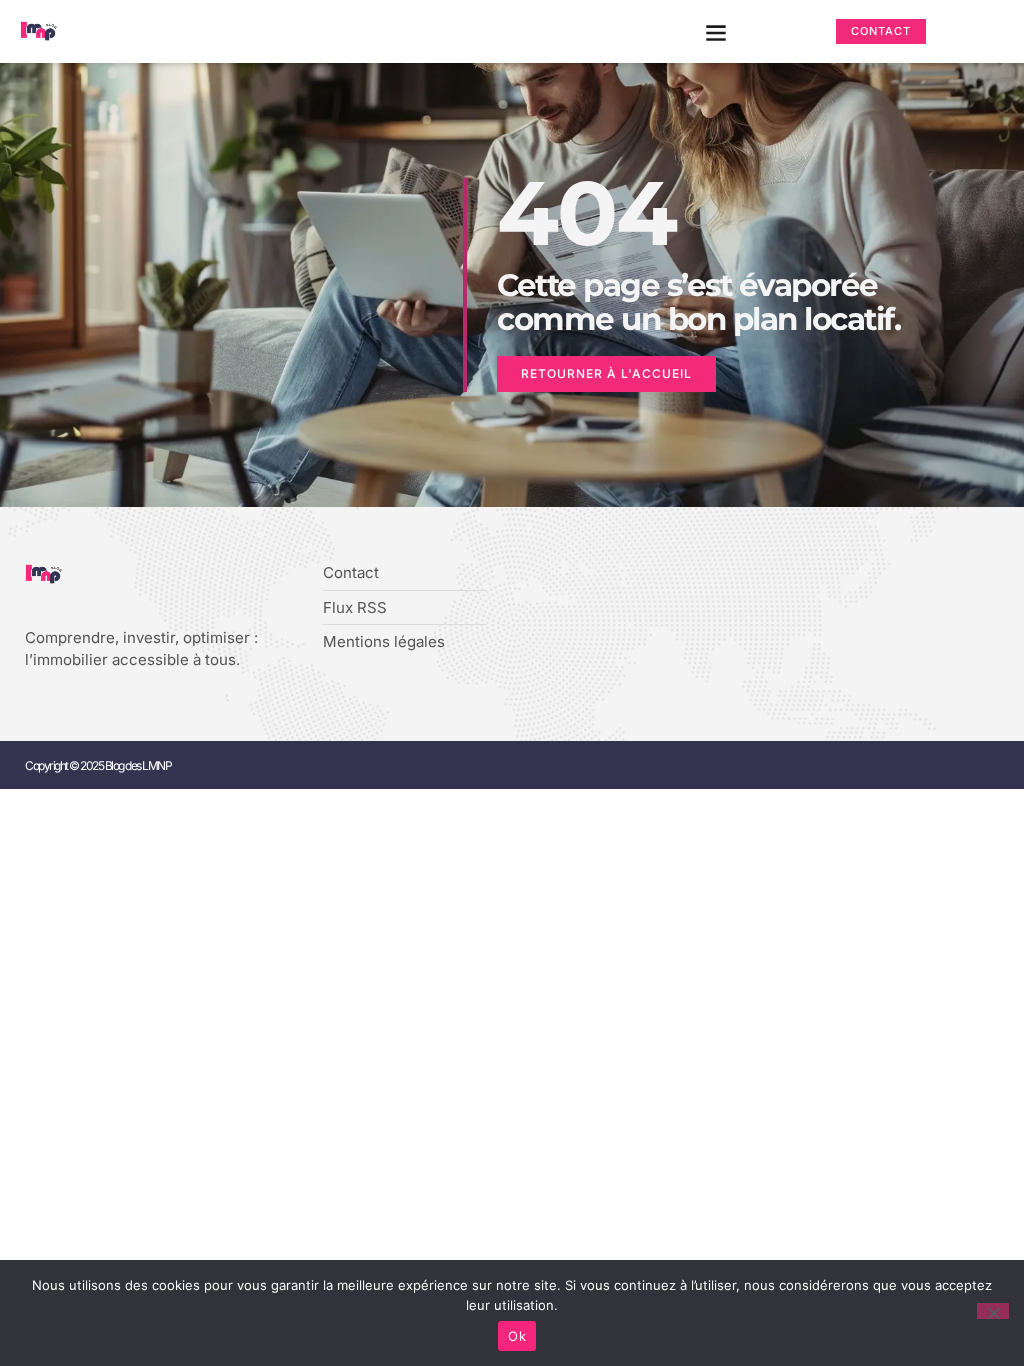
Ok (517, 1336)
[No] (993, 1311)
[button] (716, 31)
